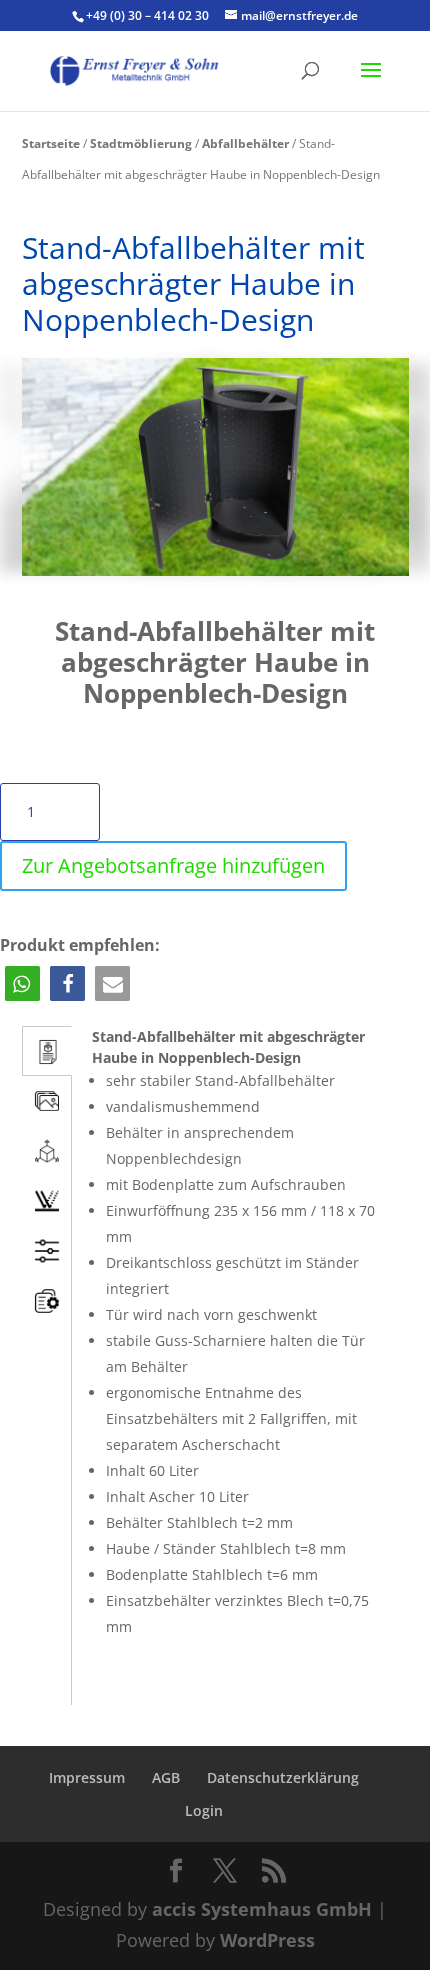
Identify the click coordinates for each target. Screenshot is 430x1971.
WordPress (267, 1940)
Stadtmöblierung (141, 143)
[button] (22, 983)
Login (204, 1810)
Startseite (51, 143)
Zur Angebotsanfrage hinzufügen (173, 865)
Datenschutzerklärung (283, 1777)
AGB (166, 1777)
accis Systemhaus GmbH (262, 1909)
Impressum (87, 1777)
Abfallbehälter (245, 143)
